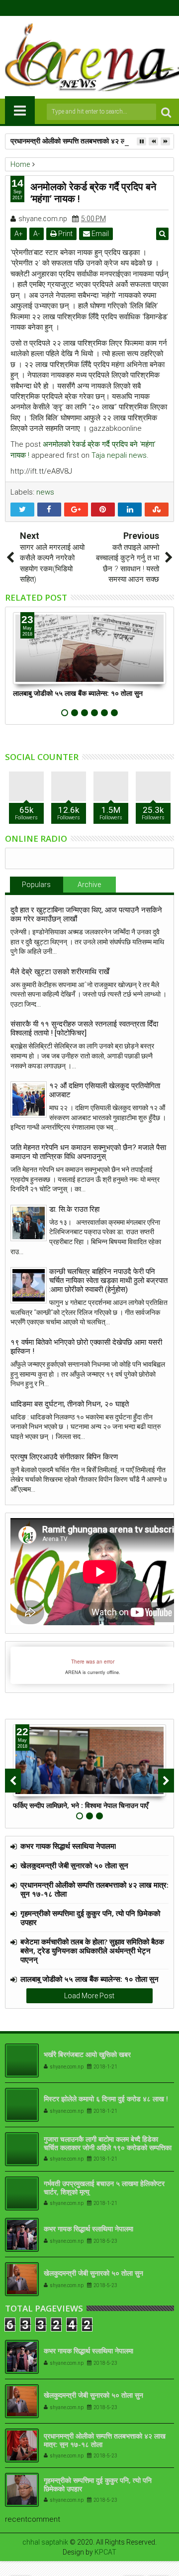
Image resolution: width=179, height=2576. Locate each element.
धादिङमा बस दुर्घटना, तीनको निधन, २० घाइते (70, 1404)
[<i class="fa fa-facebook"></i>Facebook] (67, 8)
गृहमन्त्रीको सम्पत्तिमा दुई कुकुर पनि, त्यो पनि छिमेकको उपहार (90, 1918)
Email (99, 234)
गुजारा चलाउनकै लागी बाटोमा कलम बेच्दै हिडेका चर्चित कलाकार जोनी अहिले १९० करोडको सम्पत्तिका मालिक (108, 2147)
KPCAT (105, 2552)
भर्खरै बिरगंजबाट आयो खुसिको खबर (87, 2054)
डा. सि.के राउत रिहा (74, 1209)
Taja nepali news (119, 455)
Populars (36, 885)
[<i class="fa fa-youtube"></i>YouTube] (97, 8)
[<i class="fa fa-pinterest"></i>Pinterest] (113, 8)
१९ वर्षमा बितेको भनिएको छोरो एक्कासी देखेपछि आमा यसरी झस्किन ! (86, 1347)
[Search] (166, 112)
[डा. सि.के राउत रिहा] (29, 1223)
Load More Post (89, 1996)
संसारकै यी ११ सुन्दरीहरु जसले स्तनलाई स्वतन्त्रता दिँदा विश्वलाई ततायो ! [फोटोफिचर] (84, 1029)
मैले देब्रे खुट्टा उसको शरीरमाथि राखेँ (60, 972)
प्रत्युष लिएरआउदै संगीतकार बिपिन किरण (64, 1457)
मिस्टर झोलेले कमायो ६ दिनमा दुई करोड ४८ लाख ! (106, 2099)
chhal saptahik (45, 2542)
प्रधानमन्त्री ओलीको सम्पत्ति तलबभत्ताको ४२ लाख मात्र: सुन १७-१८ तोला (94, 1889)
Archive (89, 885)
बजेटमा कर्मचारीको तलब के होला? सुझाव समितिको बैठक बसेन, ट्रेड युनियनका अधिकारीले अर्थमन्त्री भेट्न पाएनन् (92, 1950)
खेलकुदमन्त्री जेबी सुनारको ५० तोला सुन (74, 1865)
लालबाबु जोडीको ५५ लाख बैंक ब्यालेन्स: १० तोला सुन (78, 693)
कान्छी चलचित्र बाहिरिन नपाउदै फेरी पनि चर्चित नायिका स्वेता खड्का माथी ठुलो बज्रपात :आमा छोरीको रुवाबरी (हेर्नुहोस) (108, 1281)
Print (65, 234)
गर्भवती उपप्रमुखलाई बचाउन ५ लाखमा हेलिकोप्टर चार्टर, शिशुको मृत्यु (104, 2188)
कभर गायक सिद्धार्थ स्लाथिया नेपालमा (68, 1846)
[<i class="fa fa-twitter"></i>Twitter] (82, 8)
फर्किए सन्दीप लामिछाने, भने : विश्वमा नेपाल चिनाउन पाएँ (81, 1805)
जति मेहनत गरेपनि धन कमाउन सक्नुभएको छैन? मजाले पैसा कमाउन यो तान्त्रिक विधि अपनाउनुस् (88, 1152)
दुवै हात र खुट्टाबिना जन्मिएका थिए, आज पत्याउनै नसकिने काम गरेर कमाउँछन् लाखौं (86, 914)
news (45, 492)
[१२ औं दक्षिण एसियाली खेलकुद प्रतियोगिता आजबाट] (29, 1099)
